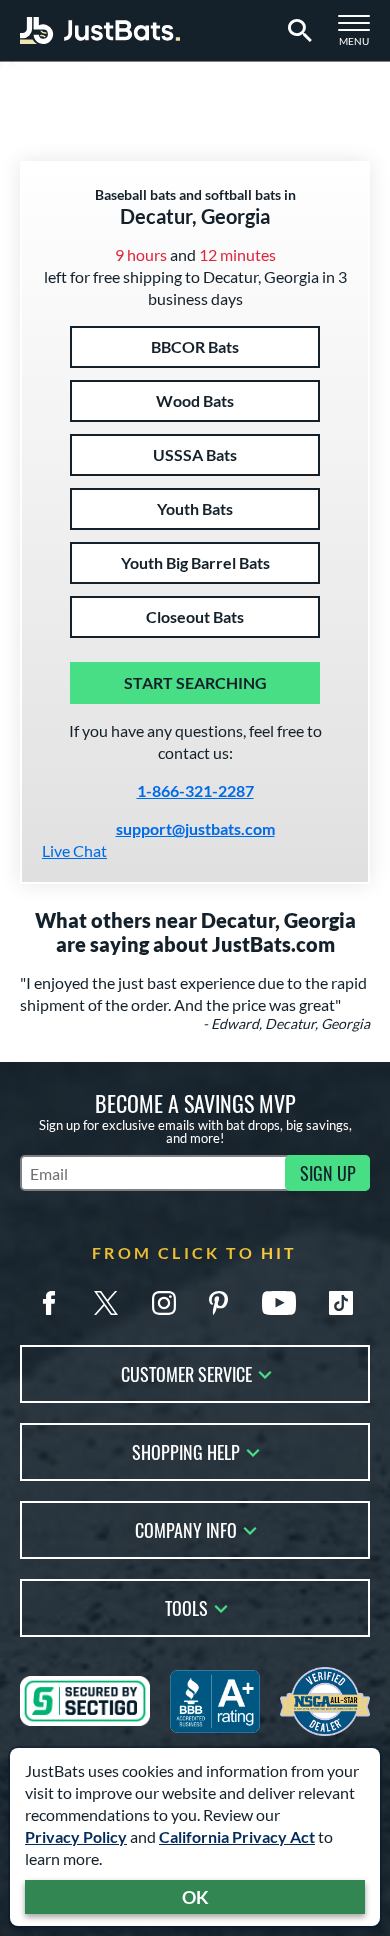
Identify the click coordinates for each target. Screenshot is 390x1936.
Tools (186, 1606)
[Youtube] (279, 1303)
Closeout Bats (195, 616)
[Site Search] (296, 31)
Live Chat (74, 850)
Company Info (186, 1528)
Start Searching (195, 682)
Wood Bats (195, 400)
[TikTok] (341, 1303)
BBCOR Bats (195, 346)
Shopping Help (186, 1450)
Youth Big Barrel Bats (195, 562)
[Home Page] (100, 30)
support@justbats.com (195, 828)
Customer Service (186, 1372)
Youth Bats (195, 508)
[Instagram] (164, 1303)
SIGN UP (328, 1173)
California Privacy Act (237, 1836)
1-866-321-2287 (195, 790)
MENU (360, 36)
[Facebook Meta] (49, 1303)
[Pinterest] (218, 1303)
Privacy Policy (76, 1836)
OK (195, 1897)
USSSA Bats (195, 454)
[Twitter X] (106, 1303)
